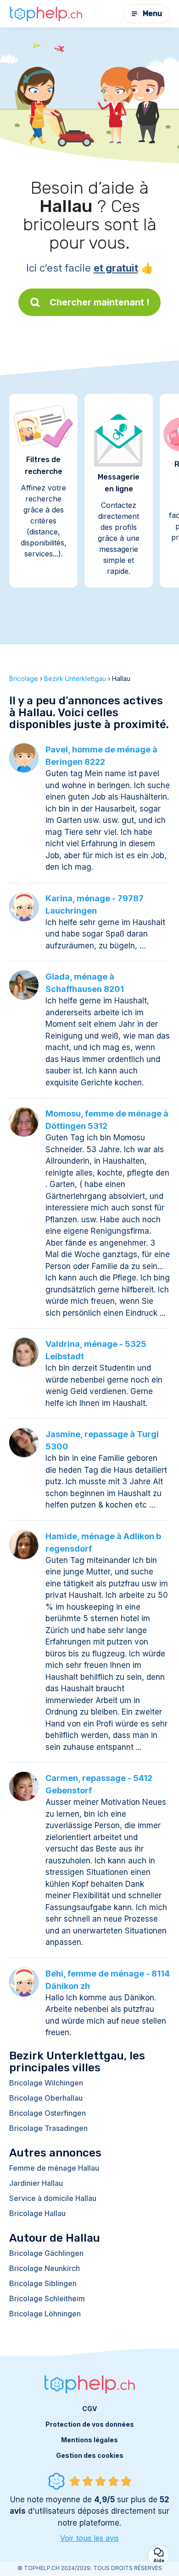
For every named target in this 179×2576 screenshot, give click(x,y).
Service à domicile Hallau (53, 2198)
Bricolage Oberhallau (46, 2098)
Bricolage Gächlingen (46, 2253)
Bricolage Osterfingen (48, 2113)
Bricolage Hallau (37, 2213)
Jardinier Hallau (36, 2183)
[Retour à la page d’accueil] (46, 14)
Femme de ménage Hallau (54, 2168)
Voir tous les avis (89, 2538)
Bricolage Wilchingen (46, 2083)
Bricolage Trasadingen (48, 2128)
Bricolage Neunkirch (45, 2268)
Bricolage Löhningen (45, 2314)
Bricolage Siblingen (43, 2283)
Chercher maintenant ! (100, 302)
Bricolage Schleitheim (47, 2298)
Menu (152, 14)
